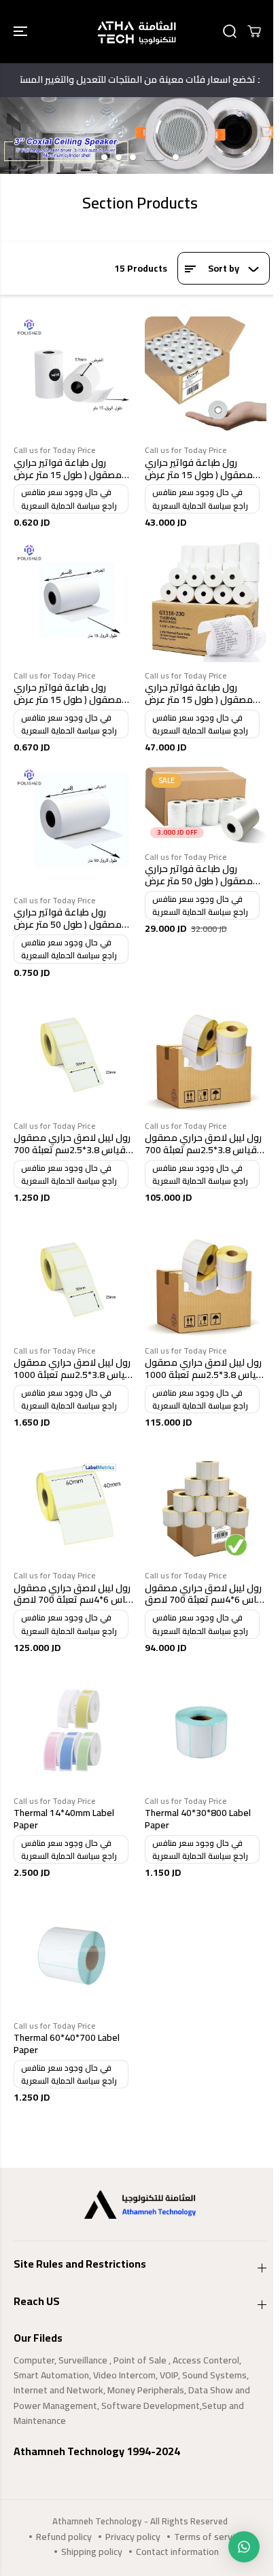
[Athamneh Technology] (137, 32)
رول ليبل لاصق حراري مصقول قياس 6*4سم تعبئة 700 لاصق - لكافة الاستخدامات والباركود (74, 1595)
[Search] (230, 31)
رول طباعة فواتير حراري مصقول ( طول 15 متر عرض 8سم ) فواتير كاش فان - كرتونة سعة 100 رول (199, 694)
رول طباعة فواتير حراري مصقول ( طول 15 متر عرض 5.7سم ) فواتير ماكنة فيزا (68, 469)
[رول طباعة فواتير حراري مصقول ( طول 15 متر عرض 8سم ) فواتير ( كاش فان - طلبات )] (74, 602)
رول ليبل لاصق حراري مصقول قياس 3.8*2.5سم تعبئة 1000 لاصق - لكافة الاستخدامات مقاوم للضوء (72, 1369)
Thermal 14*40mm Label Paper (64, 1819)
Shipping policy (92, 2552)
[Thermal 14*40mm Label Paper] (74, 1727)
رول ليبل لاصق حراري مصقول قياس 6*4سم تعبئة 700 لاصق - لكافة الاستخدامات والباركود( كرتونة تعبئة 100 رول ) (206, 1595)
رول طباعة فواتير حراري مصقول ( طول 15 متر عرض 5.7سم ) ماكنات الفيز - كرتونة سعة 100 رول (204, 469)
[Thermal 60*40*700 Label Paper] (74, 1952)
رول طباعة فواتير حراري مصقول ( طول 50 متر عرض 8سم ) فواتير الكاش (68, 919)
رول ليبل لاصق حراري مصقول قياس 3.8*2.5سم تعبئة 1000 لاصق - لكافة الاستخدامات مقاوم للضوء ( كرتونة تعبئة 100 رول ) (204, 1369)
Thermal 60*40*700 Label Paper (67, 2044)
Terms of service (209, 2537)
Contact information (177, 2552)
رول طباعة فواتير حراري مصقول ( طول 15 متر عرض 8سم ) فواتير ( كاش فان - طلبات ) (68, 694)
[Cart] (254, 31)
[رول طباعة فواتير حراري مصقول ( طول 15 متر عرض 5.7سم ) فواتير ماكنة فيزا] (74, 377)
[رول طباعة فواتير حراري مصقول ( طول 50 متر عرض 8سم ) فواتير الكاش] (74, 827)
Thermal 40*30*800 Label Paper (198, 1819)
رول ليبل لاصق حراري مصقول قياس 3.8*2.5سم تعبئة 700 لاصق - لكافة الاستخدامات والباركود (72, 1144)
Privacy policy (133, 2537)
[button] (22, 32)
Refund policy (64, 2537)
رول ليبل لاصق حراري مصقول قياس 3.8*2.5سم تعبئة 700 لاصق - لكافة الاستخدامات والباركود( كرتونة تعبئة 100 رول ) (203, 1144)
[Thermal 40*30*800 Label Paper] (206, 1727)
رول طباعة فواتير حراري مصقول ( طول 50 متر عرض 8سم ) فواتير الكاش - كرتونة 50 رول (202, 875)
